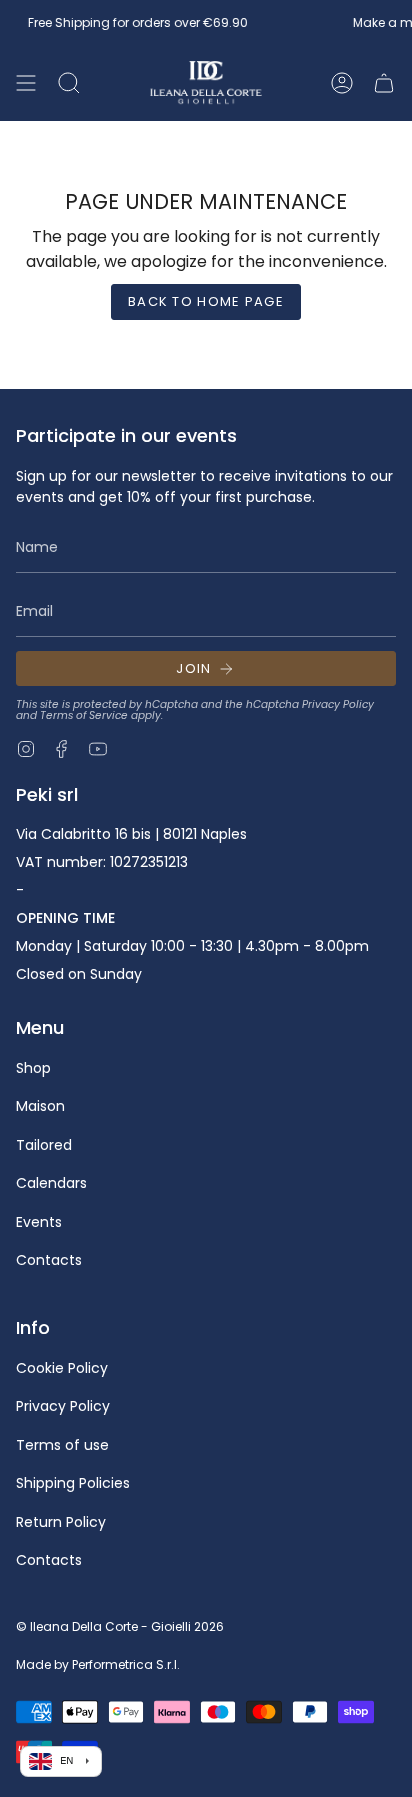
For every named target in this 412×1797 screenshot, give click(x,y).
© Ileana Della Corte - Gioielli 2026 (120, 1626)
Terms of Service (84, 715)
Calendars (51, 1183)
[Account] (342, 83)
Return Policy (61, 1522)
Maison (40, 1106)
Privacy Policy (338, 704)
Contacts (49, 1260)
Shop (33, 1068)
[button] (69, 83)
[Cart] (384, 83)
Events (39, 1222)
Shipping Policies (73, 1483)
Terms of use (62, 1445)
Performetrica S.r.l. (126, 1664)
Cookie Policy (62, 1368)
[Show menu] (26, 83)
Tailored (44, 1145)
